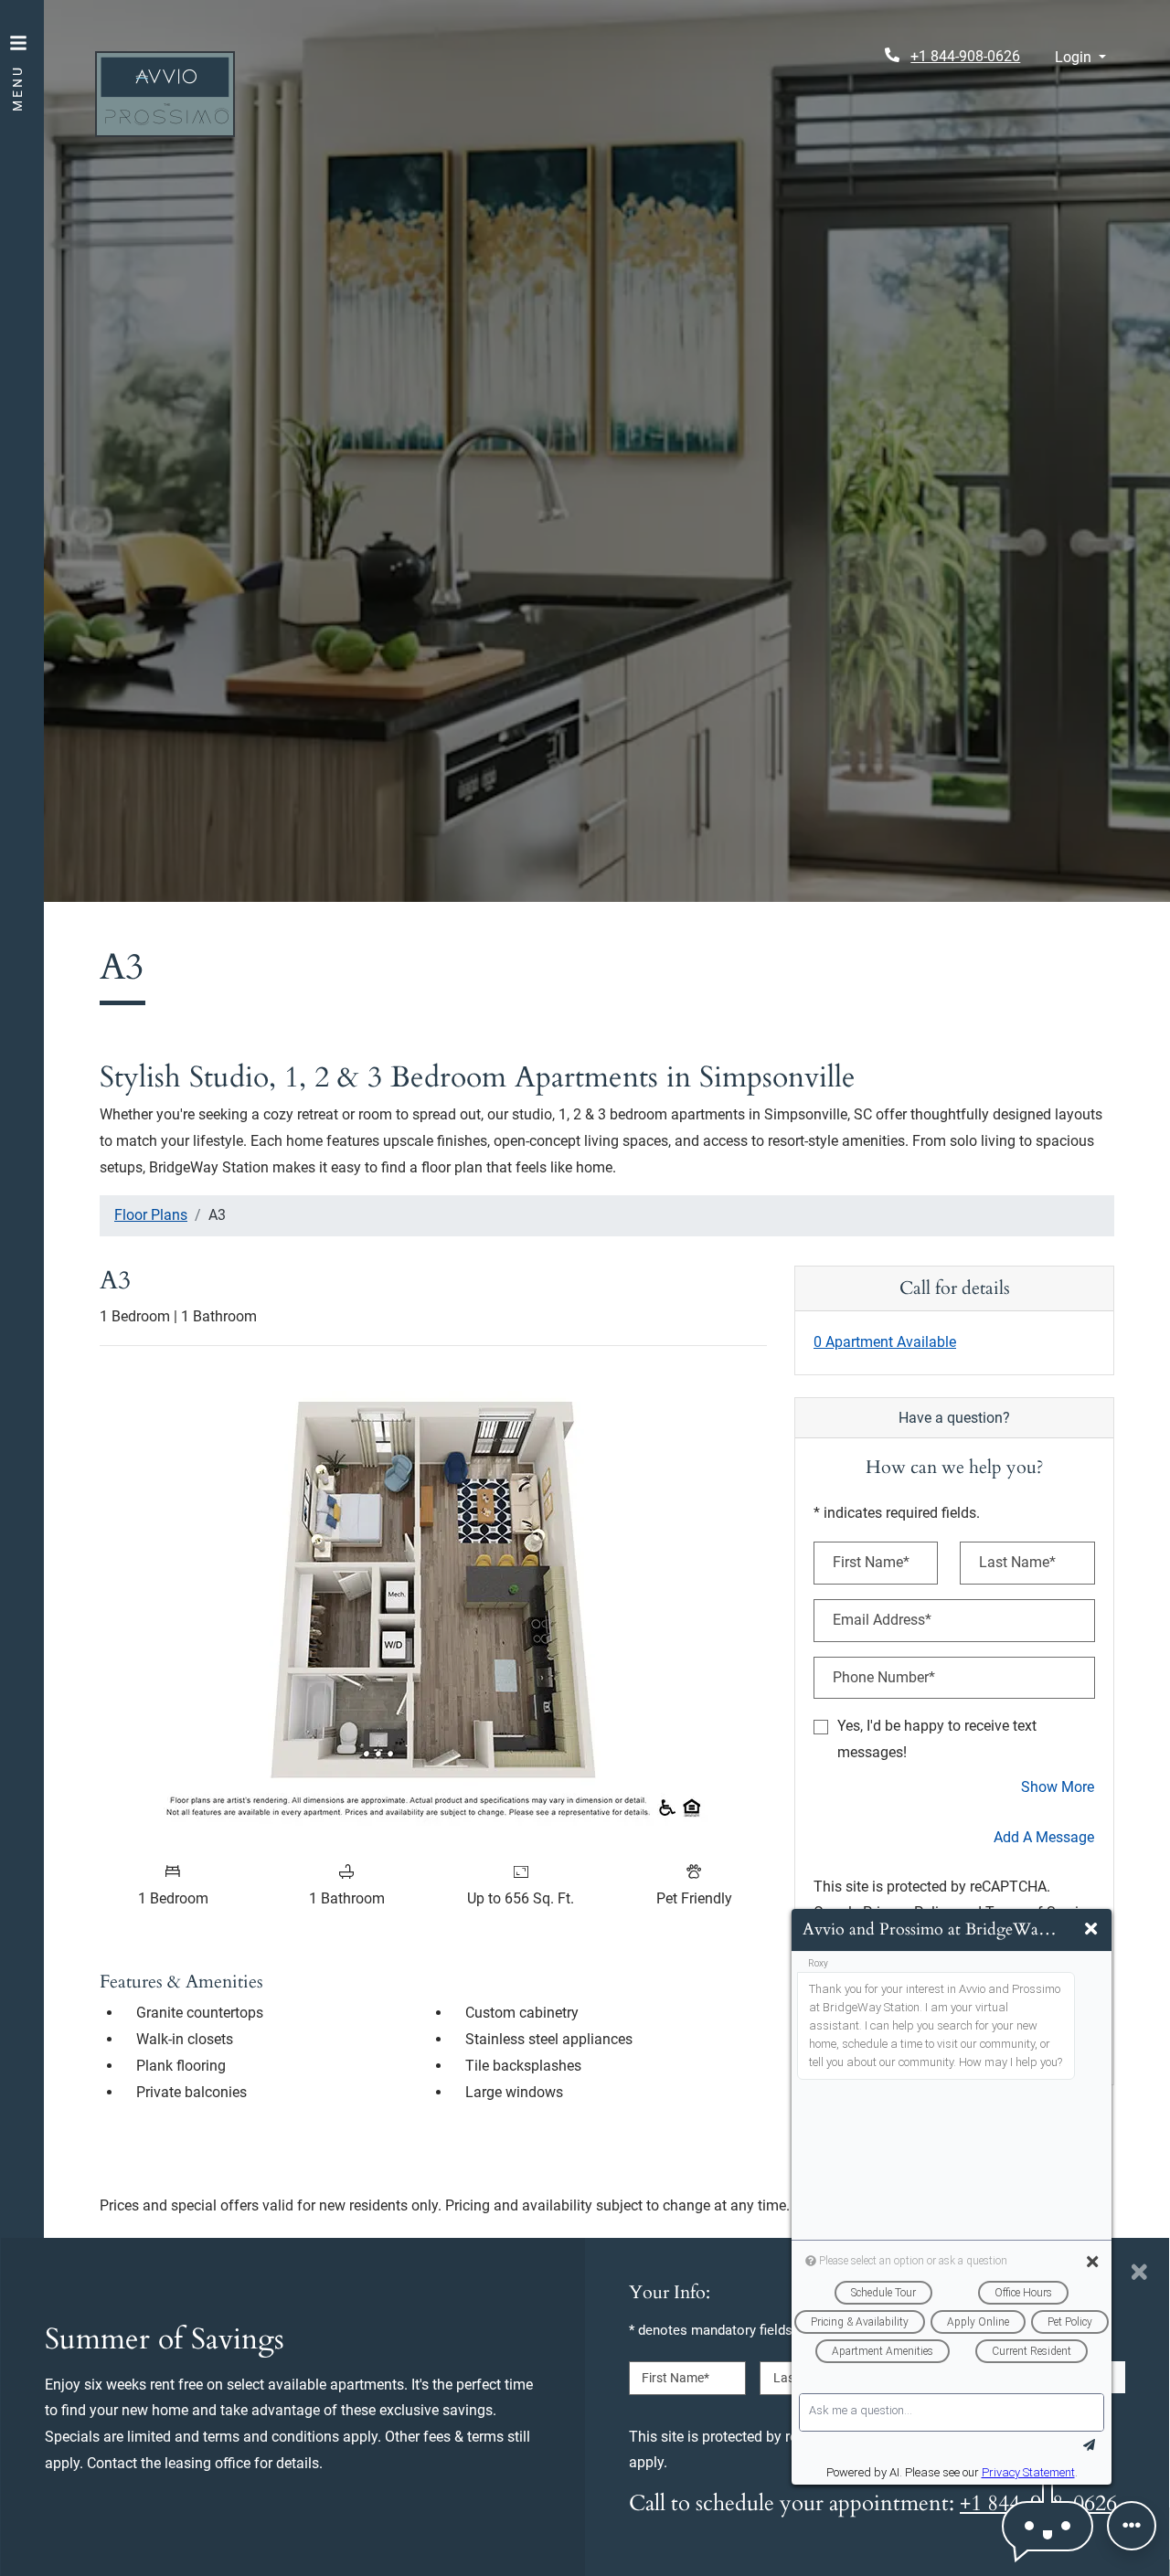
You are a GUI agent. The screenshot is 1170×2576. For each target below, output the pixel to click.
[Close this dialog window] (1091, 1929)
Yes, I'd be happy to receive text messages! (937, 1739)
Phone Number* (884, 1677)
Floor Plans (151, 1215)
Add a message (1044, 1837)
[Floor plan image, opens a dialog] (433, 1606)
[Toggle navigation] (18, 64)
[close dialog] (1139, 2272)
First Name (675, 2378)
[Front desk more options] (1132, 2526)
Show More (1058, 1786)
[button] (1080, 58)
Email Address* (882, 1620)
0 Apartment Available (885, 1342)
